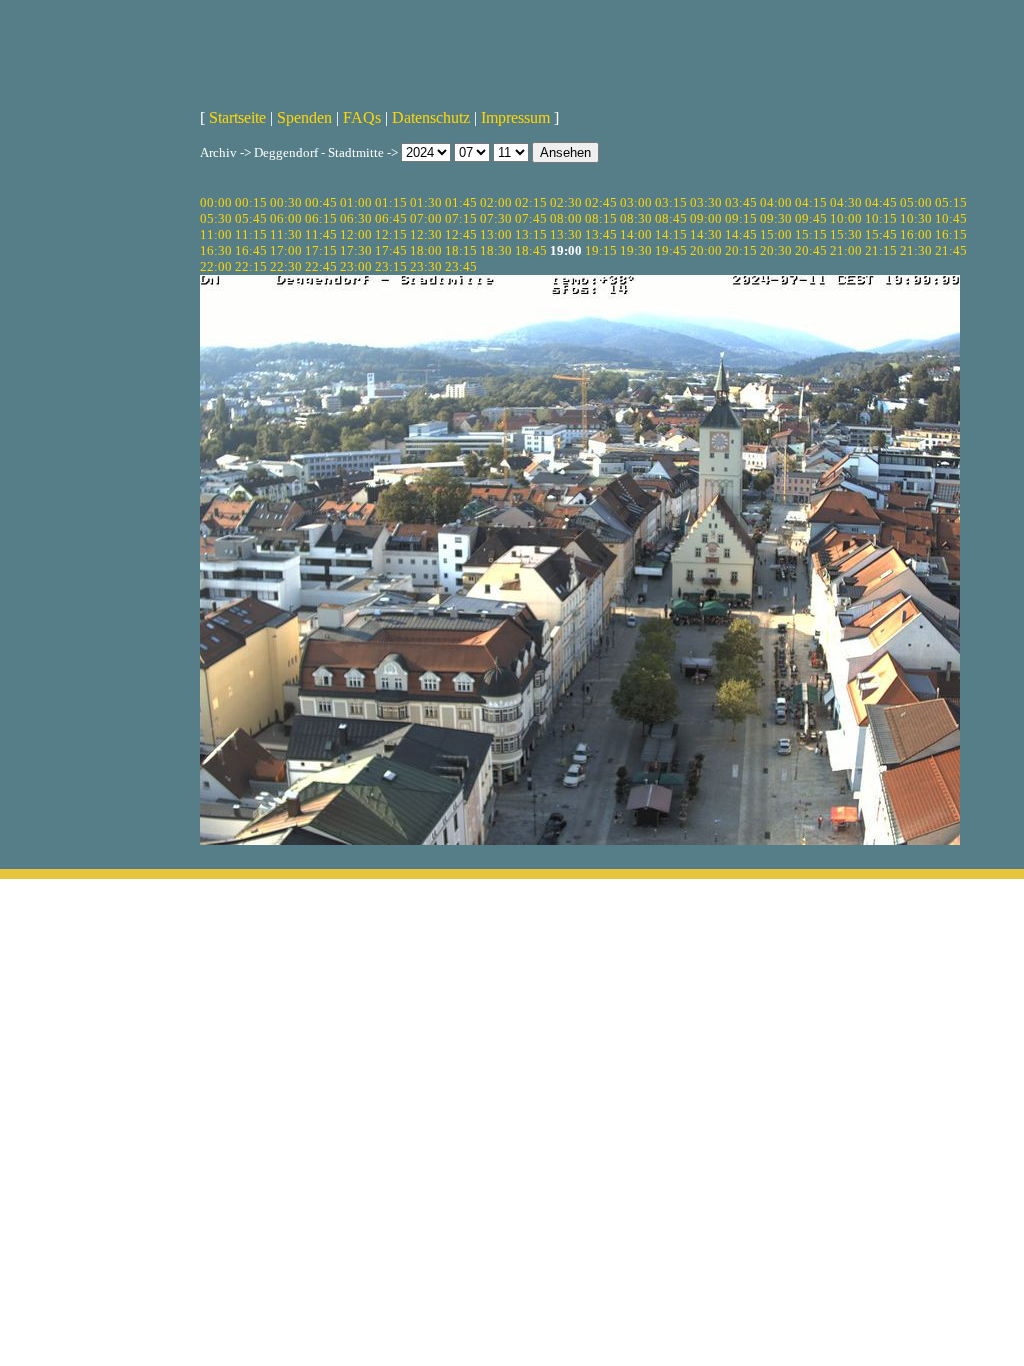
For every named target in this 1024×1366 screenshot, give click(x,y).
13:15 (531, 234)
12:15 (391, 234)
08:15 (601, 218)
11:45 (321, 234)
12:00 (356, 234)
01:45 (461, 202)
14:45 (741, 234)
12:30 (426, 234)
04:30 (846, 202)
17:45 (391, 250)
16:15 (951, 234)
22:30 (286, 266)
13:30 (566, 234)
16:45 (251, 250)
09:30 (776, 218)
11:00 (216, 234)
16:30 (216, 250)
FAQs (362, 117)
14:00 (636, 234)
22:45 (321, 266)
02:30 (566, 202)
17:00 (286, 250)
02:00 (496, 202)
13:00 (496, 234)
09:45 (811, 218)
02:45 (601, 202)
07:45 (531, 218)
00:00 (216, 202)
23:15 (391, 266)
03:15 (671, 202)
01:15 (391, 202)
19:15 (601, 250)
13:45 (601, 234)
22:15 (251, 266)
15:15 (811, 234)
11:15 (251, 234)
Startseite (237, 117)
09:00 (706, 218)
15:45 (881, 234)
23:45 (461, 266)
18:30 (496, 250)
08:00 (566, 218)
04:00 (776, 202)
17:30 (356, 250)
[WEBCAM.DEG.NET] (512, 47)
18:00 (426, 250)
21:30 (916, 250)
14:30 (706, 234)
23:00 (356, 266)
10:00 (846, 218)
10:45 (951, 218)
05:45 (251, 218)
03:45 (741, 202)
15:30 (846, 234)
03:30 (706, 202)
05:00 (916, 202)
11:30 (286, 234)
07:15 (461, 218)
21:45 (951, 250)
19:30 (636, 250)
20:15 (741, 250)
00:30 (286, 202)
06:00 (286, 218)
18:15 (461, 250)
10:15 (881, 218)
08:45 (671, 218)
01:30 (426, 202)
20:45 (811, 250)
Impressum (515, 117)
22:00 (216, 266)
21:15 (881, 250)
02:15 (531, 202)
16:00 (916, 234)
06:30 (356, 218)
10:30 (916, 218)
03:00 (636, 202)
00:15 (251, 202)
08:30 (636, 218)
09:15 (741, 218)
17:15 (321, 250)
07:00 (426, 218)
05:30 (216, 218)
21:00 (846, 250)
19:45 (671, 250)
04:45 (881, 202)
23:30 (426, 266)
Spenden (304, 117)
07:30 (496, 218)
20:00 (706, 250)
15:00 (776, 234)
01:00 (356, 202)
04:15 (811, 202)
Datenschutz (431, 117)
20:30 (776, 250)
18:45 (531, 250)
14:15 (671, 234)
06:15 (321, 218)
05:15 (951, 202)
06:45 (391, 218)
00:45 (321, 202)
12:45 (461, 234)
